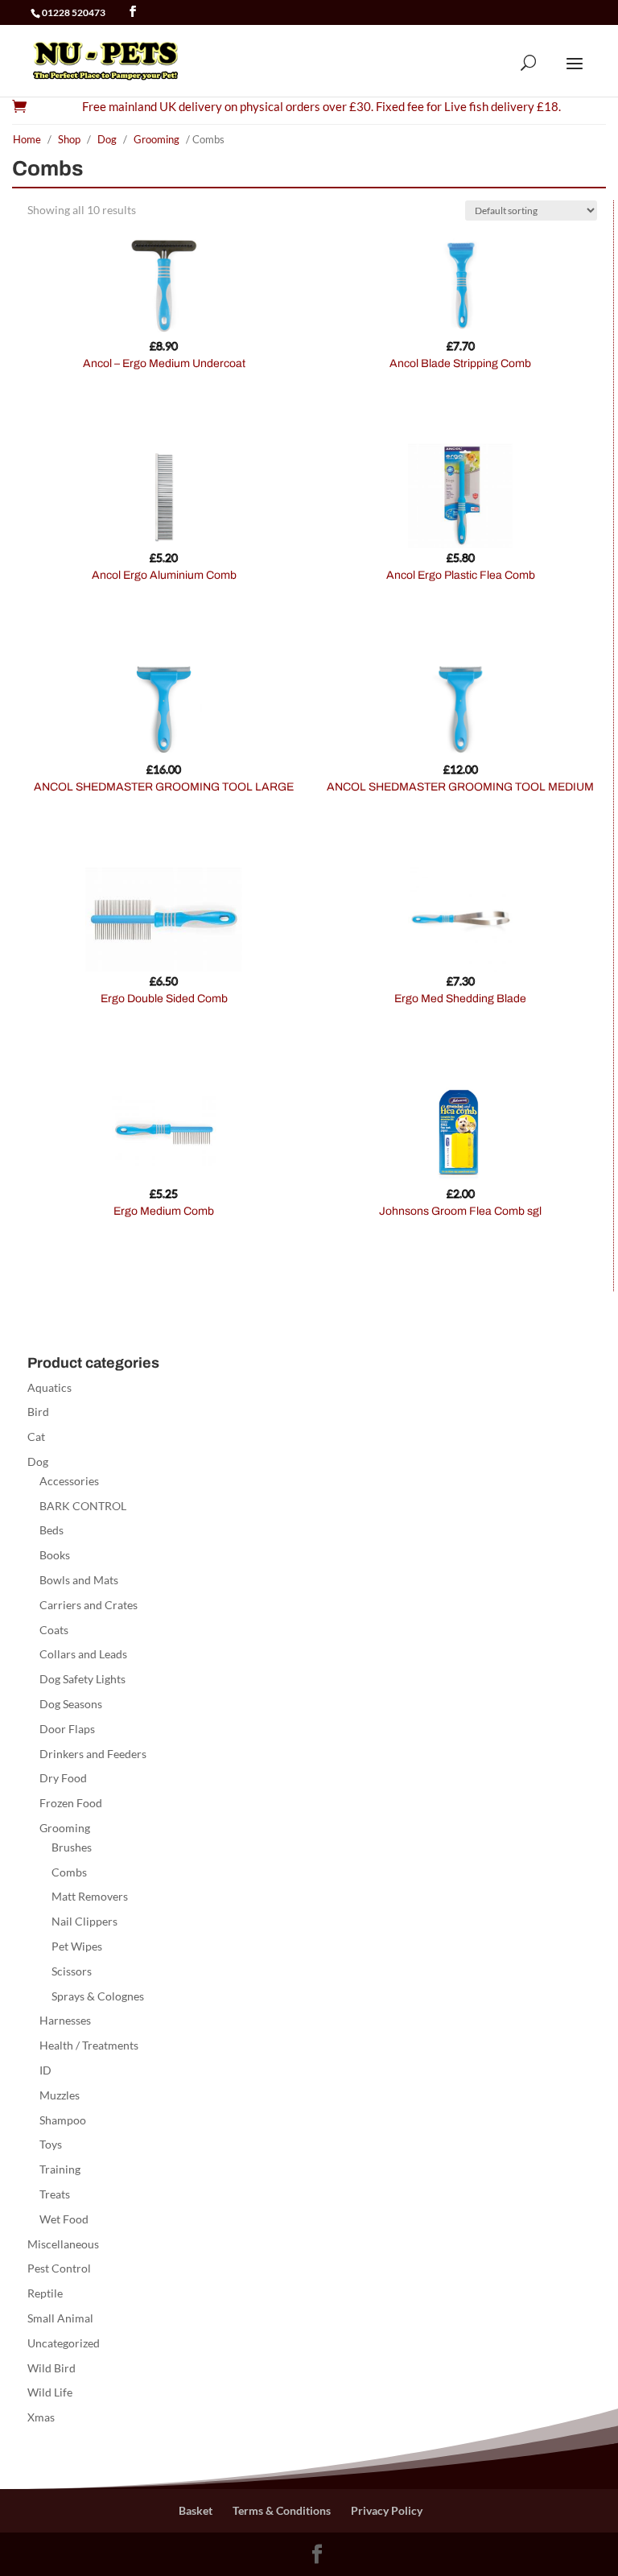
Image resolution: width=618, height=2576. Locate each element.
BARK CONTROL (83, 1506)
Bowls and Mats (79, 1580)
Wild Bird (51, 2368)
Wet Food (64, 2219)
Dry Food (63, 1778)
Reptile (45, 2293)
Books (55, 1555)
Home (27, 139)
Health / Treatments (89, 2045)
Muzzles (60, 2095)
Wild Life (50, 2392)
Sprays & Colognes (98, 1996)
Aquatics (49, 1387)
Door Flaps (67, 1729)
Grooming (157, 139)
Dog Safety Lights (82, 1679)
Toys (51, 2144)
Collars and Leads (83, 1654)
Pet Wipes (77, 1946)
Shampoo (63, 2120)
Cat (36, 1437)
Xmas (41, 2417)
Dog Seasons (71, 1704)
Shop (69, 139)
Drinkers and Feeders (93, 1754)
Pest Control (59, 2268)
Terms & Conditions (282, 2510)
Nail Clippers (84, 1921)
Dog (107, 139)
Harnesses (65, 2020)
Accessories (69, 1481)
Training (60, 2169)
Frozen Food (71, 1803)
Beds (51, 1530)
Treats (55, 2194)
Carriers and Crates (89, 1605)
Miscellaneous (63, 2244)
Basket (196, 2510)
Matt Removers (90, 1896)
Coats (54, 1630)
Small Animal (60, 2318)
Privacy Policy (387, 2510)
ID (45, 2070)
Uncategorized (64, 2343)
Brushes (72, 1847)
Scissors (72, 1971)
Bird (38, 1412)
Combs (69, 1872)
